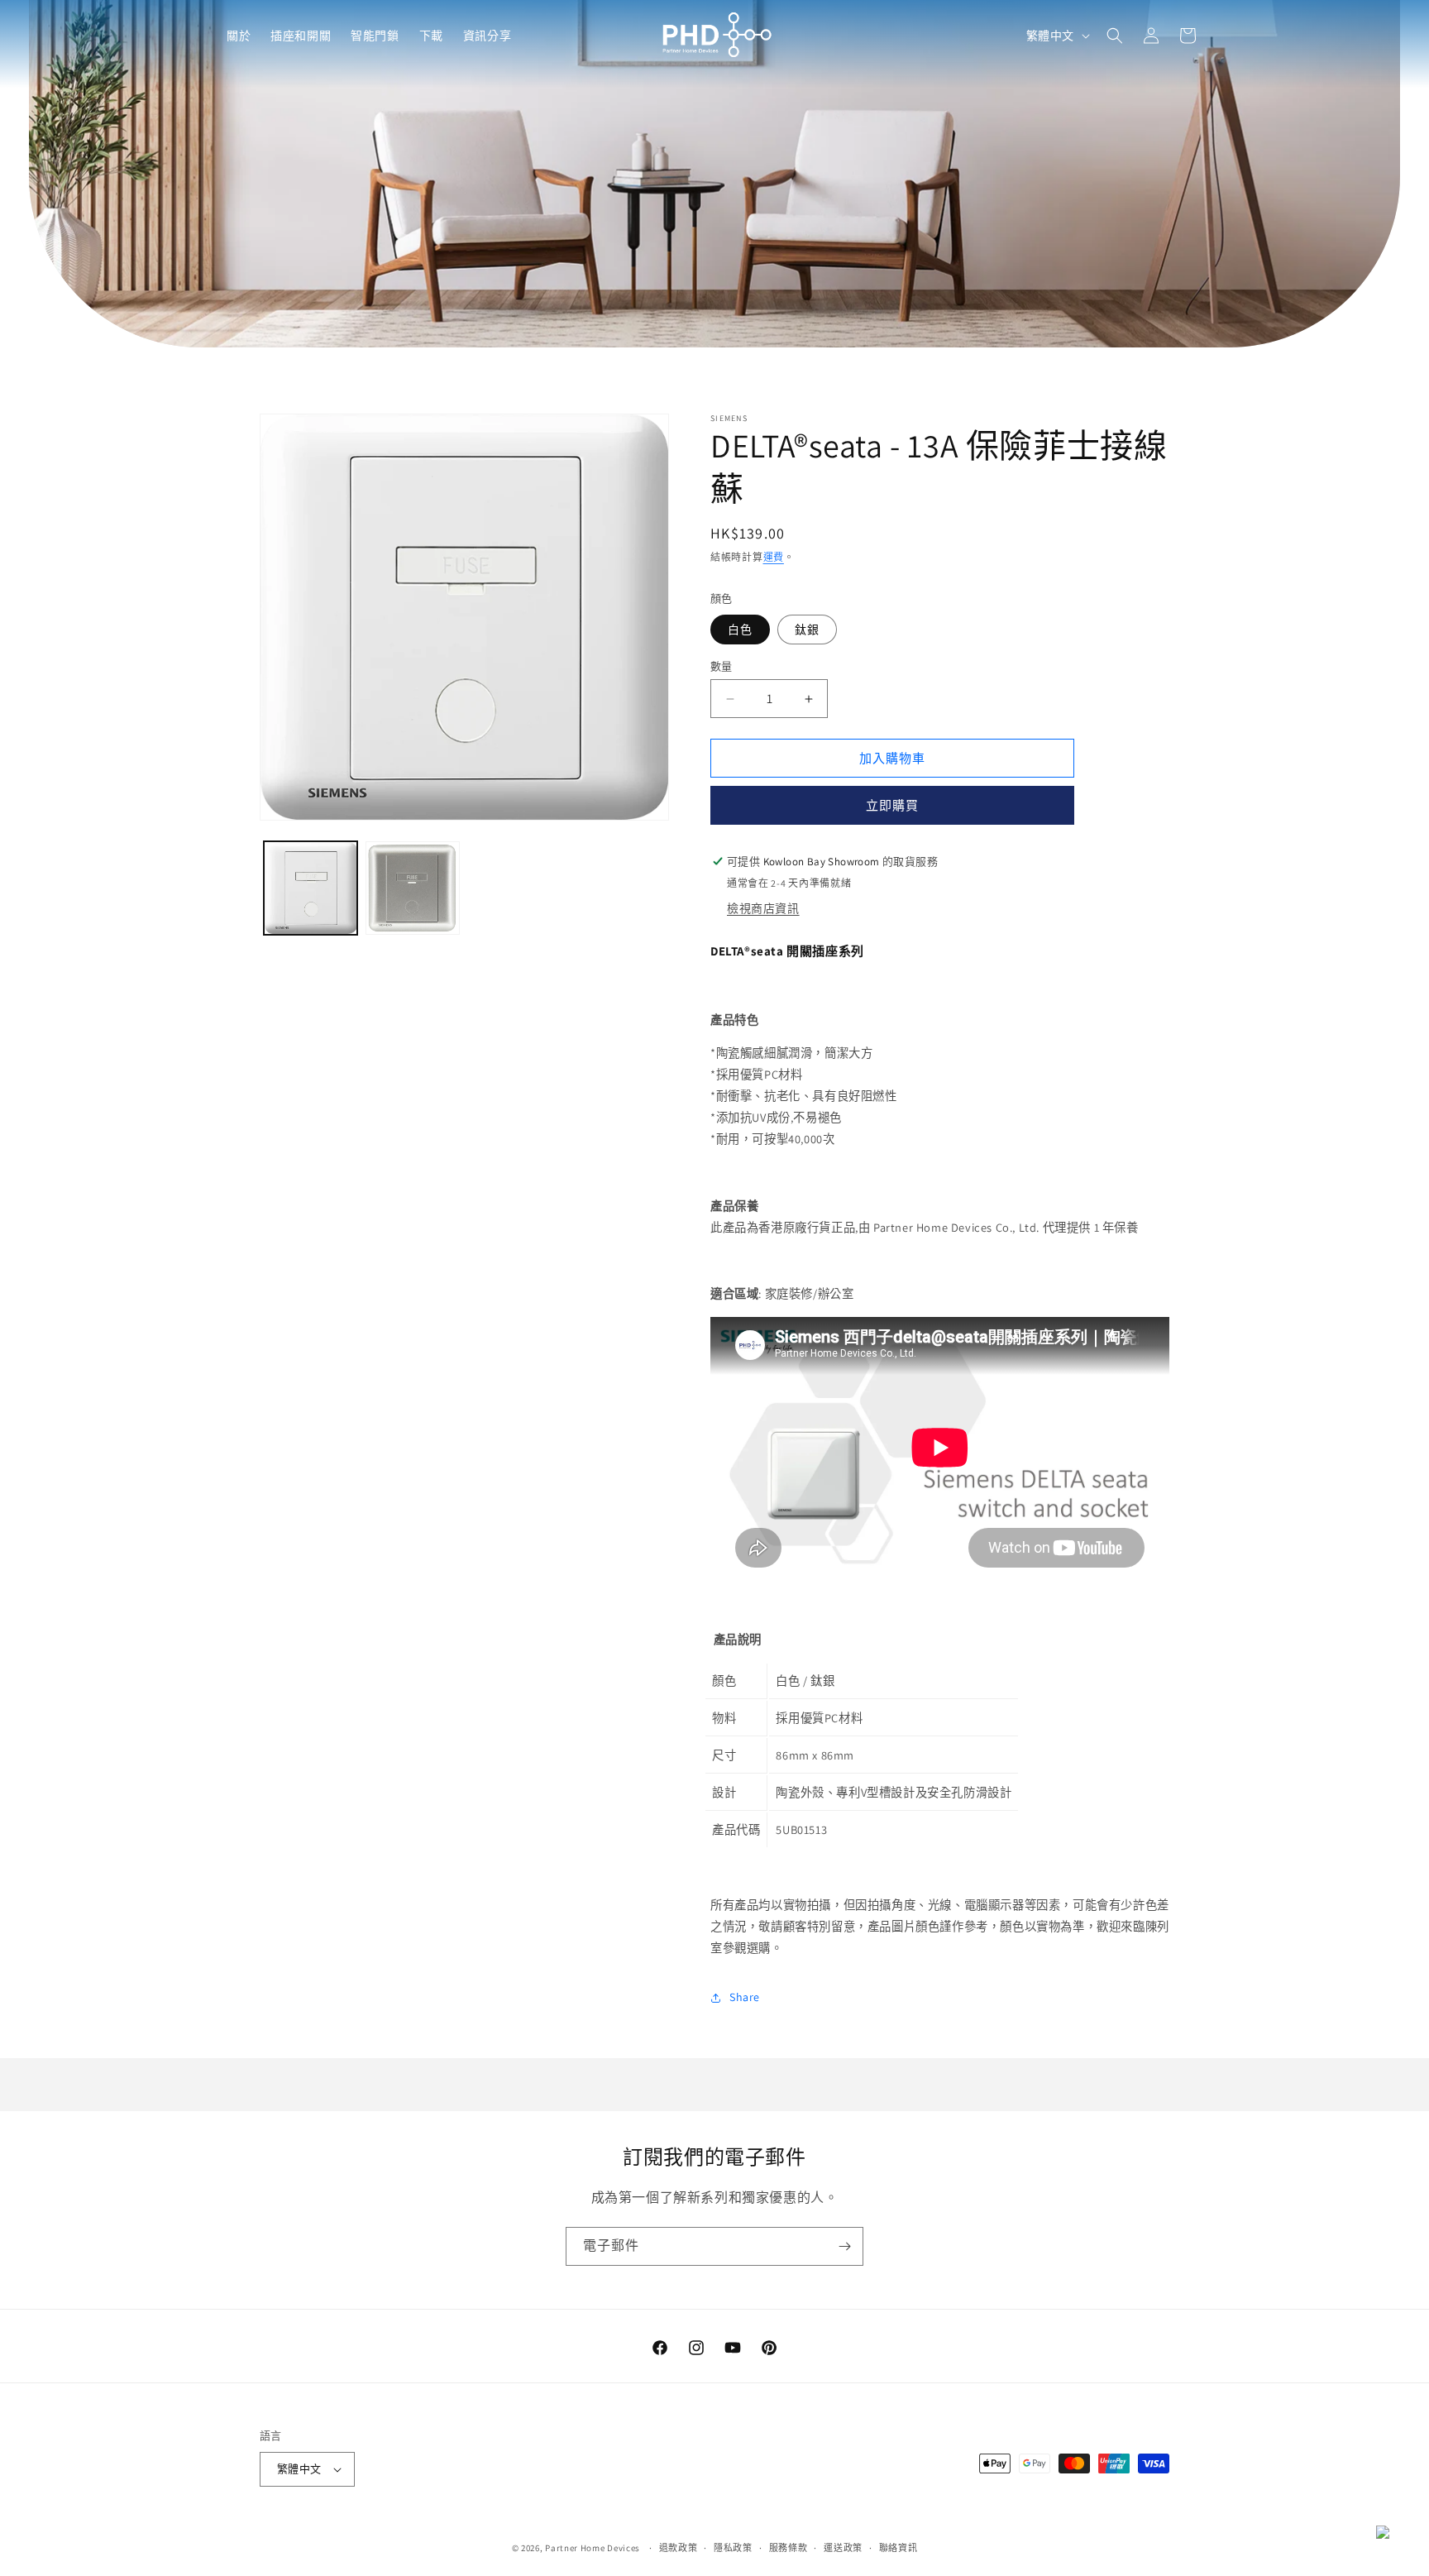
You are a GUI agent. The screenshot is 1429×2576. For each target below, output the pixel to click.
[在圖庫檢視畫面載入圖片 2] (412, 888)
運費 (774, 557)
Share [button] (745, 1997)
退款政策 (679, 2548)
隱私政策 (733, 2548)
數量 (722, 666)
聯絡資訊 (899, 2548)
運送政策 (843, 2548)
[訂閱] (844, 2246)
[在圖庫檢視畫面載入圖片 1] (311, 888)
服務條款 (789, 2548)
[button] (239, 36)
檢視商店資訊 (763, 908)
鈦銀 (807, 630)
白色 (740, 630)
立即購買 (892, 805)
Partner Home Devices (593, 2548)
